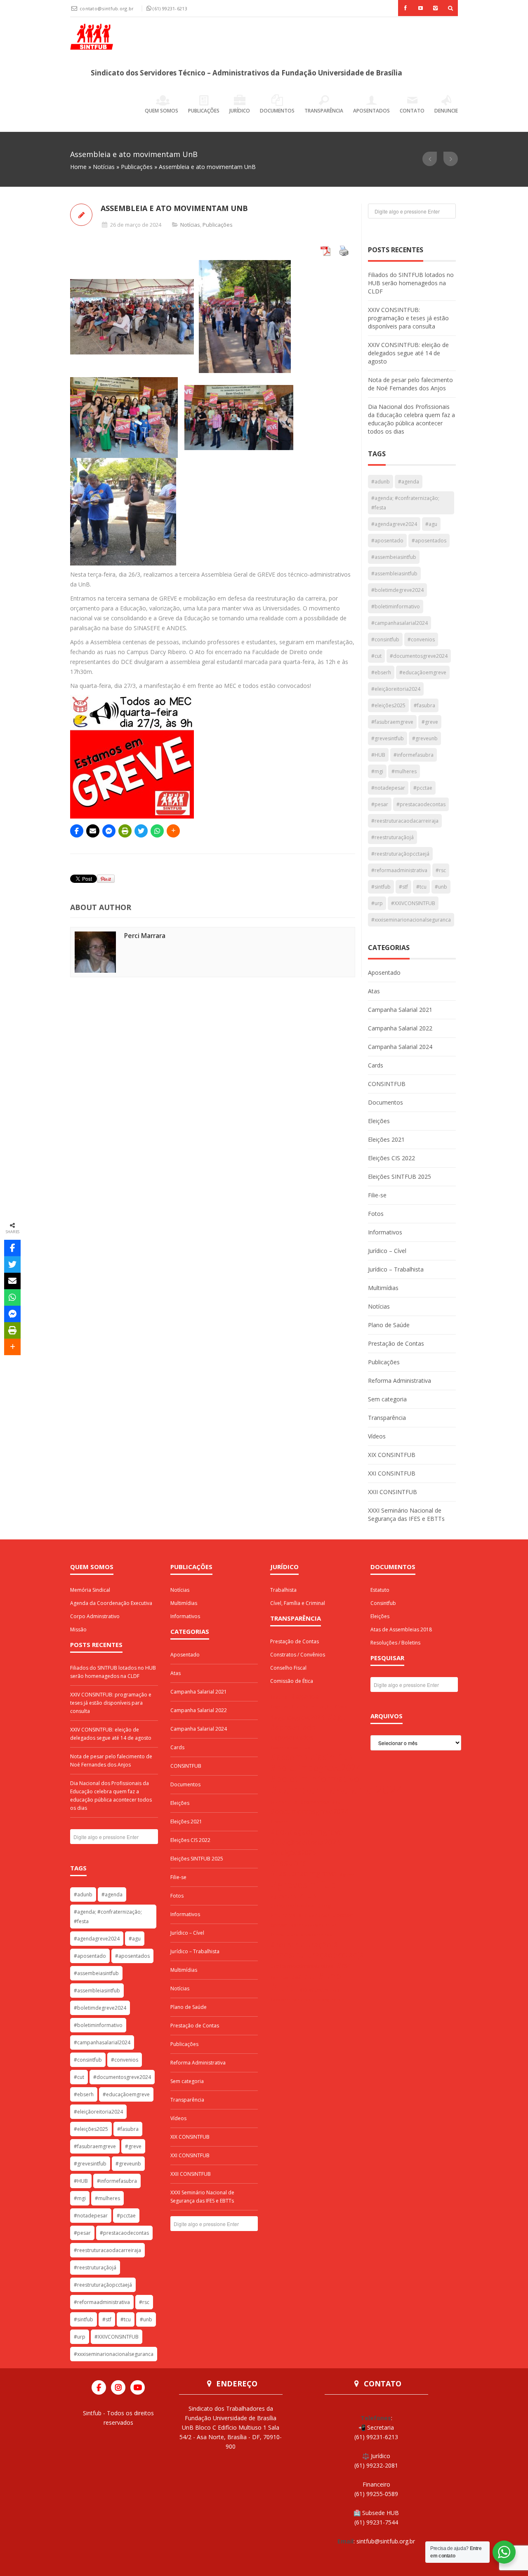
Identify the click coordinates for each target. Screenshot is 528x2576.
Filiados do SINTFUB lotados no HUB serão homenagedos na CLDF (411, 283)
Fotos (376, 1214)
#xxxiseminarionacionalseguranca (411, 920)
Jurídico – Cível (387, 1251)
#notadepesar (388, 788)
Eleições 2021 (386, 1139)
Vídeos (377, 1436)
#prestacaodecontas (421, 804)
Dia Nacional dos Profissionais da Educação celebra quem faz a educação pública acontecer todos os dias (411, 419)
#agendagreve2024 (394, 524)
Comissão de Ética (292, 1681)
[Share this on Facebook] (77, 831)
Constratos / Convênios (298, 1655)
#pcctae (423, 788)
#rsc (441, 870)
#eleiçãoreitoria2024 (396, 689)
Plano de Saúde (389, 1325)
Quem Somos (161, 111)
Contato (412, 111)
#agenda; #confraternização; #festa (405, 503)
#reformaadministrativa (399, 870)
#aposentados (429, 541)
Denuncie (446, 111)
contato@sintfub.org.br (107, 8)
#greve (430, 722)
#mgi (377, 771)
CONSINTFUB (387, 1084)
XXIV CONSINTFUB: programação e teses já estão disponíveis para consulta (408, 318)
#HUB (378, 755)
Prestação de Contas (396, 1343)
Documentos (277, 111)
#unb (441, 887)
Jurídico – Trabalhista (396, 1269)
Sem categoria (387, 1399)
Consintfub (383, 1603)
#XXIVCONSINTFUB (413, 903)
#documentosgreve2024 (419, 656)
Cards (376, 1065)
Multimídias (383, 1288)
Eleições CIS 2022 (391, 1158)
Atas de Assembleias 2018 (401, 1629)
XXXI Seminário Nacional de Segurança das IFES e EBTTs (406, 1514)
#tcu (421, 887)
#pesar (380, 804)
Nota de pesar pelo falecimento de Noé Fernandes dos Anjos (410, 384)
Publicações (204, 111)
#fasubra (424, 705)
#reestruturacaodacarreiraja (405, 821)
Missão (78, 1629)
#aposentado (387, 541)
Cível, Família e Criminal (298, 1603)
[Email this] (93, 831)
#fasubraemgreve (392, 722)
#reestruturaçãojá (392, 837)
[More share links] (173, 831)
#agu (431, 524)
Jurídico (240, 111)
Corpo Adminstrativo (95, 1616)
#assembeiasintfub (394, 557)
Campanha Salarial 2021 (400, 1010)
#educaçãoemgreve (423, 672)
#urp (377, 903)
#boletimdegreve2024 (397, 590)
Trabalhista (283, 1590)
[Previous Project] (430, 159)
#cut (376, 656)
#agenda (409, 482)
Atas (374, 991)
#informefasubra (414, 755)
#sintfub (381, 887)
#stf (403, 887)
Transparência (324, 111)
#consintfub (385, 639)
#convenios (421, 639)
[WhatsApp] (157, 831)
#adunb (381, 482)
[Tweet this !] (141, 831)
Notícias (104, 167)
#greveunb (425, 738)
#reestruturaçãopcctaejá (400, 854)
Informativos (385, 1232)
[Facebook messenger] (109, 831)
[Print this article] (125, 831)
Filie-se (377, 1195)
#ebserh (381, 672)
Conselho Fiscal (288, 1668)
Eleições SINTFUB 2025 (400, 1177)
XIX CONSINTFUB (392, 1455)
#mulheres (404, 771)
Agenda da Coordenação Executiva (111, 1603)
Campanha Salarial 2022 (400, 1028)
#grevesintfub (388, 738)
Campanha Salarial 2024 (400, 1047)
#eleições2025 (388, 705)
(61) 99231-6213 (170, 8)
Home (78, 167)
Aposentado (384, 972)
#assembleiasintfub (394, 574)
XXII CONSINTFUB (392, 1492)
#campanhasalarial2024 (400, 623)
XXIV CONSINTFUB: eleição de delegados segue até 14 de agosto (408, 353)
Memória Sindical (90, 1590)
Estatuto (380, 1590)
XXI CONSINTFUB (392, 1473)
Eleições (379, 1121)
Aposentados (371, 111)
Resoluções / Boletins (395, 1643)
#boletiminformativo (396, 606)
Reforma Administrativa (400, 1381)
